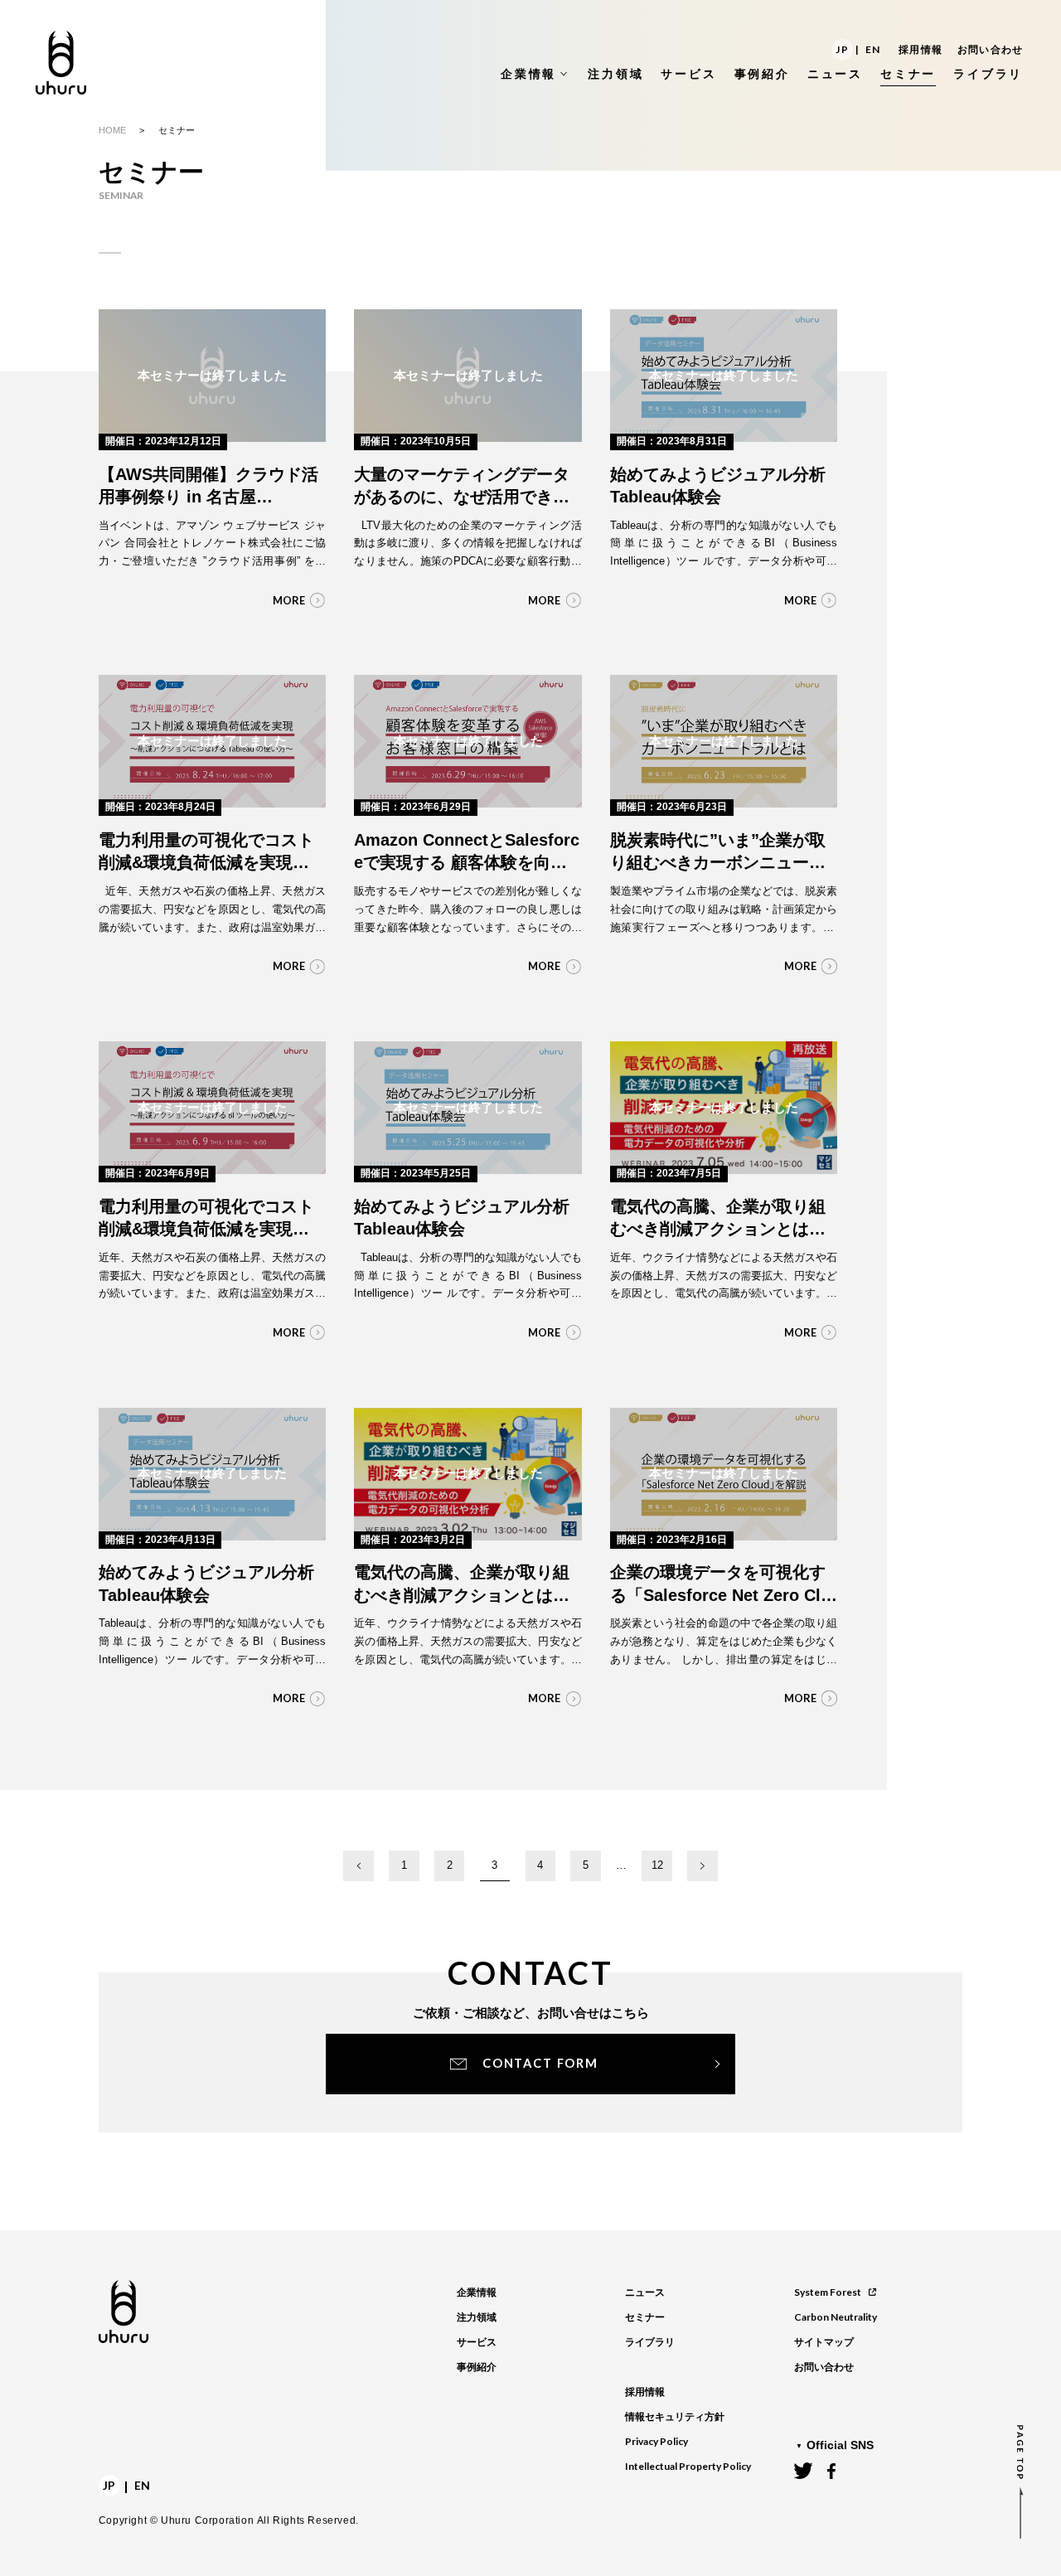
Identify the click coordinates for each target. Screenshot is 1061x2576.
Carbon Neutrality (836, 2317)
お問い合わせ (990, 50)
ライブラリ (650, 2342)
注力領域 (477, 2317)
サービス (477, 2342)
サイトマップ (824, 2342)
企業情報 (477, 2292)
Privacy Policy (656, 2441)
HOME (112, 130)
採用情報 (921, 50)
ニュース (645, 2292)
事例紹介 (477, 2367)
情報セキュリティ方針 (675, 2417)
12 (657, 1865)
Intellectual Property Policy (688, 2466)
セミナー (645, 2317)
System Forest (828, 2292)
